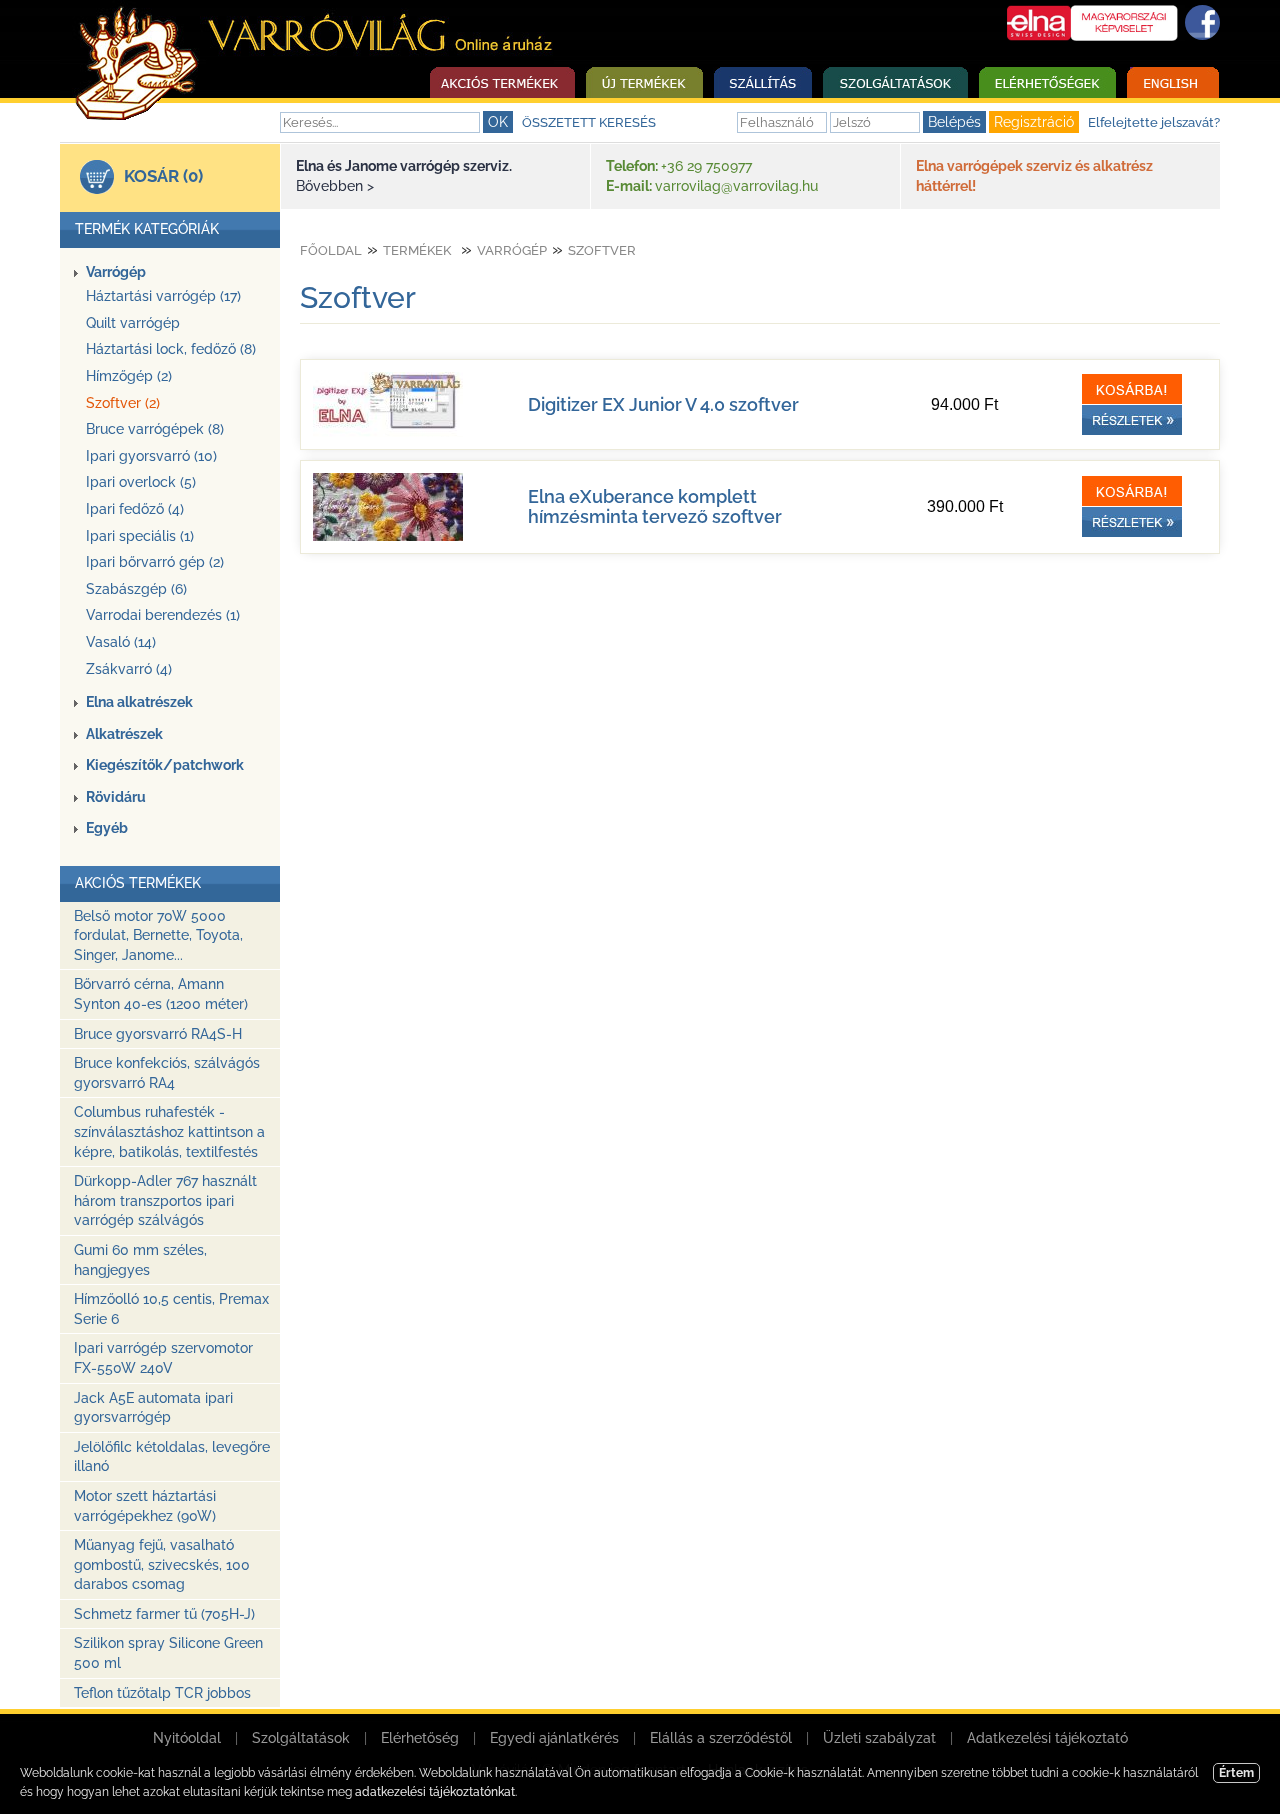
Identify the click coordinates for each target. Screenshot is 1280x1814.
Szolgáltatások (301, 1738)
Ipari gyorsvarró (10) (151, 456)
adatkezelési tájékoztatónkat (435, 1792)
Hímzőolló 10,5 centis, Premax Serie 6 (171, 1309)
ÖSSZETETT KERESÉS (589, 122)
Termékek (417, 250)
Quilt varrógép (133, 323)
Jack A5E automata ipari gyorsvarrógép (153, 1408)
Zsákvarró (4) (129, 669)
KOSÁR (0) (163, 176)
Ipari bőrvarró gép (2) (155, 562)
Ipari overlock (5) (141, 482)
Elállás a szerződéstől (721, 1738)
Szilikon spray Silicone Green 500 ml (168, 1653)
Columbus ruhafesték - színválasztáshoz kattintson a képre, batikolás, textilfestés (169, 1131)
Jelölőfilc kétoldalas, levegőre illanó (172, 1457)
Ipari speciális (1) (140, 536)
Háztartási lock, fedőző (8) (171, 349)
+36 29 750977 (706, 166)
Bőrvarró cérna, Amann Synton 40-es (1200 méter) (161, 994)
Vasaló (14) (121, 642)
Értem (1236, 1773)
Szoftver (602, 250)
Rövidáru (116, 797)
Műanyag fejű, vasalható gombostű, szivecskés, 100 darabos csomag (162, 1564)
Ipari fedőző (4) (135, 509)
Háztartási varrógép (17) (163, 296)
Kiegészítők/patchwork (165, 765)
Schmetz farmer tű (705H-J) (164, 1614)
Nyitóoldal (187, 1738)
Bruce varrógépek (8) (155, 429)
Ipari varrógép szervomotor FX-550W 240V (163, 1358)
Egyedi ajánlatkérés (554, 1738)
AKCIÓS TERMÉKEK (138, 883)
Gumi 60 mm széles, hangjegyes (140, 1260)
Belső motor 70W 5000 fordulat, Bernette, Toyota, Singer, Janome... (158, 935)
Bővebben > (335, 186)
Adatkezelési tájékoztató (1047, 1738)
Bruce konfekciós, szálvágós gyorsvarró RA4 (167, 1073)
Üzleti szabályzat (879, 1738)
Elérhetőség (420, 1738)
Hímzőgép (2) (129, 376)
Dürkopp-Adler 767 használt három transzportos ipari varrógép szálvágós (165, 1200)
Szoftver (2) (123, 403)
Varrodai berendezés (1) (163, 615)
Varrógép (116, 272)
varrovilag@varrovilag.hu (736, 186)
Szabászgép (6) (136, 589)
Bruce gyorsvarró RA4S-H (158, 1034)
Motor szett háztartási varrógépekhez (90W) (145, 1506)
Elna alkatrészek (139, 702)
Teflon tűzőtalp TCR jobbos (162, 1693)
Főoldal (331, 250)
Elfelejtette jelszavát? (1154, 122)
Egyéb (107, 828)
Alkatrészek (124, 734)
